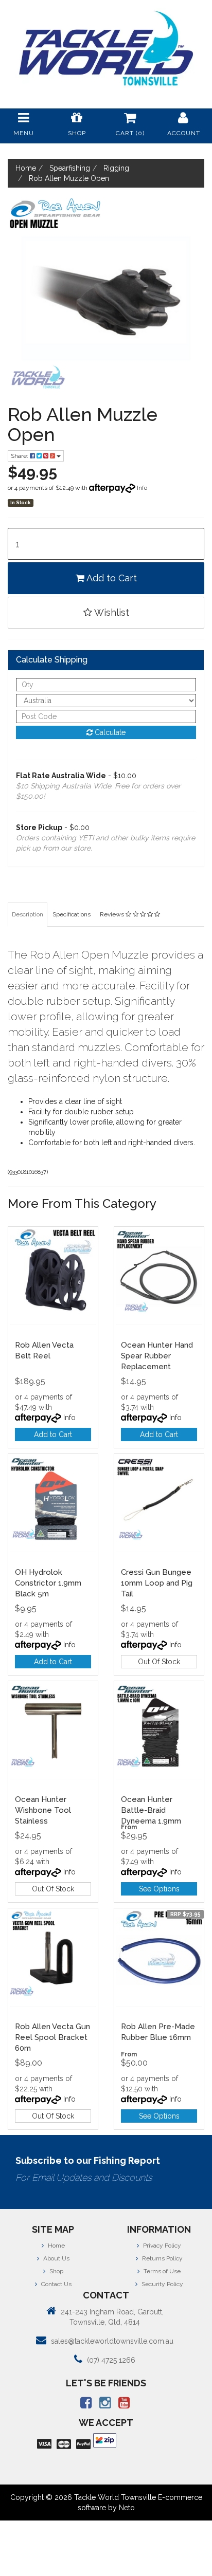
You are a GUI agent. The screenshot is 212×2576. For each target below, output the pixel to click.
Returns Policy (162, 2258)
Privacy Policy (161, 2246)
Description (28, 914)
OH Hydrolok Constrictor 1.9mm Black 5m (48, 1583)
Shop (56, 2271)
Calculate (109, 732)
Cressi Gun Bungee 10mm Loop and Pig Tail (157, 1583)
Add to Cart (111, 578)
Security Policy (162, 2284)
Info (142, 488)
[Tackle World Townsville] (106, 48)
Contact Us (56, 2284)
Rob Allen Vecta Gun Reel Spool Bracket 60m (52, 2037)
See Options (159, 1889)
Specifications (72, 914)
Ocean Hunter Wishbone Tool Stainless (43, 1810)
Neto (127, 2508)
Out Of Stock (159, 1662)
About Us (56, 2258)
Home (56, 2246)
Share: (20, 456)
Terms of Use (161, 2271)
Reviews (113, 914)
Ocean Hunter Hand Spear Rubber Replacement (157, 1356)
